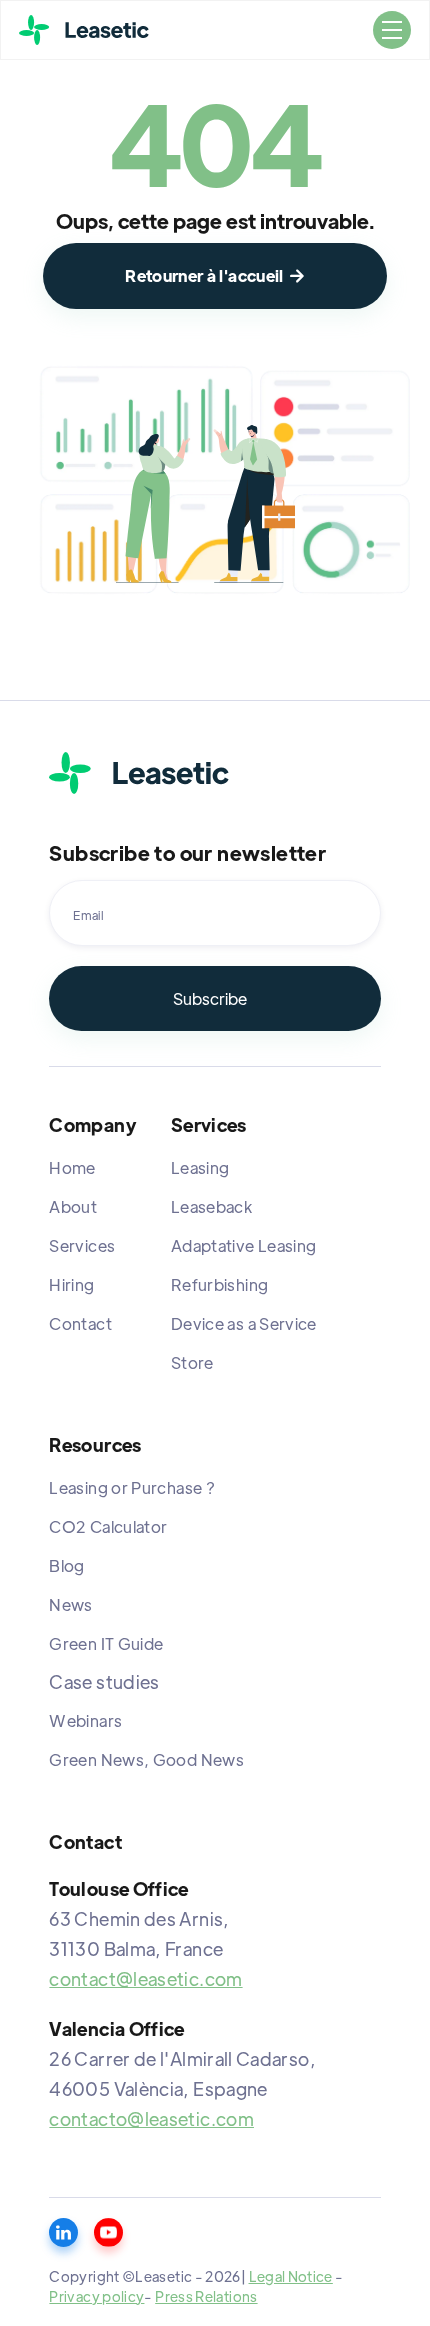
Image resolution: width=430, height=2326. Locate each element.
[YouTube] (108, 2232)
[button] (392, 30)
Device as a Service (244, 1323)
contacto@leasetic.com (151, 2118)
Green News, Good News (146, 1759)
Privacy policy (96, 2296)
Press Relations (206, 2296)
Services (82, 1245)
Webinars (85, 1720)
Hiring (71, 1284)
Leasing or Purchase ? (132, 1487)
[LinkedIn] (63, 2232)
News (70, 1604)
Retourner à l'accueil (215, 275)
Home (72, 1167)
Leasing (200, 1167)
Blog (66, 1565)
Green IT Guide (106, 1643)
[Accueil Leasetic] (139, 773)
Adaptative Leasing (243, 1245)
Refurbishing (219, 1284)
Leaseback (211, 1206)
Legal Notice (291, 2276)
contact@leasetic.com (145, 1978)
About (73, 1206)
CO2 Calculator (108, 1526)
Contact (80, 1323)
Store (192, 1362)
